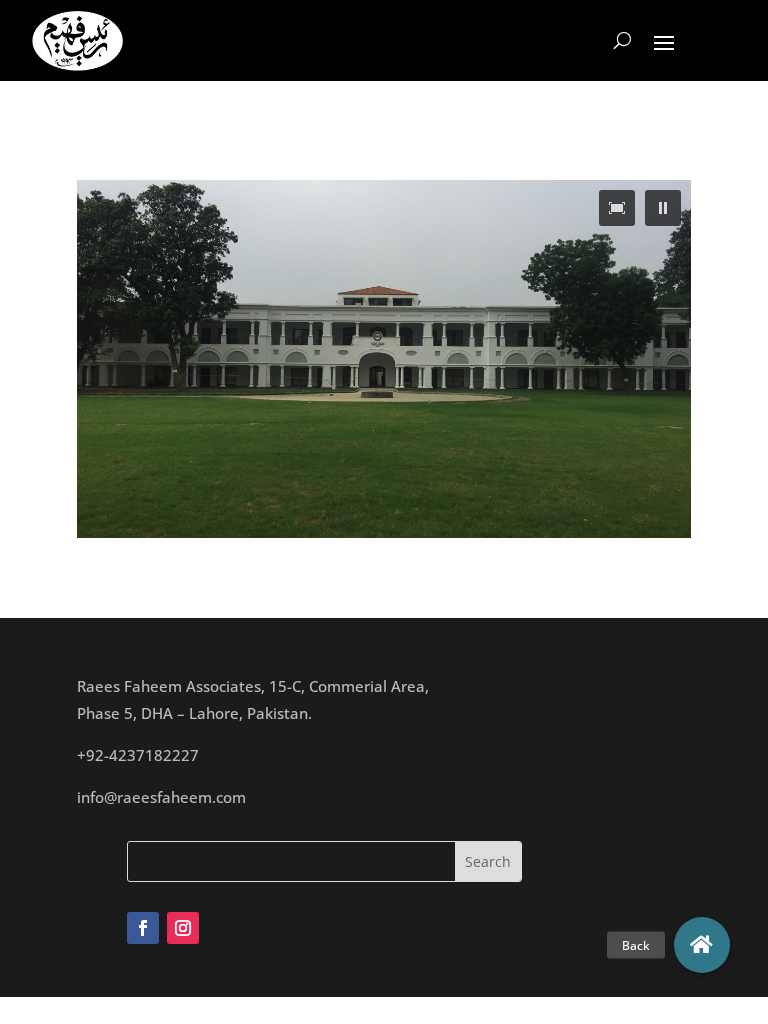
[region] (384, 359)
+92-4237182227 (138, 755)
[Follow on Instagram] (183, 928)
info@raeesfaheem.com (161, 797)
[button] (663, 208)
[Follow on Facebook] (143, 928)
